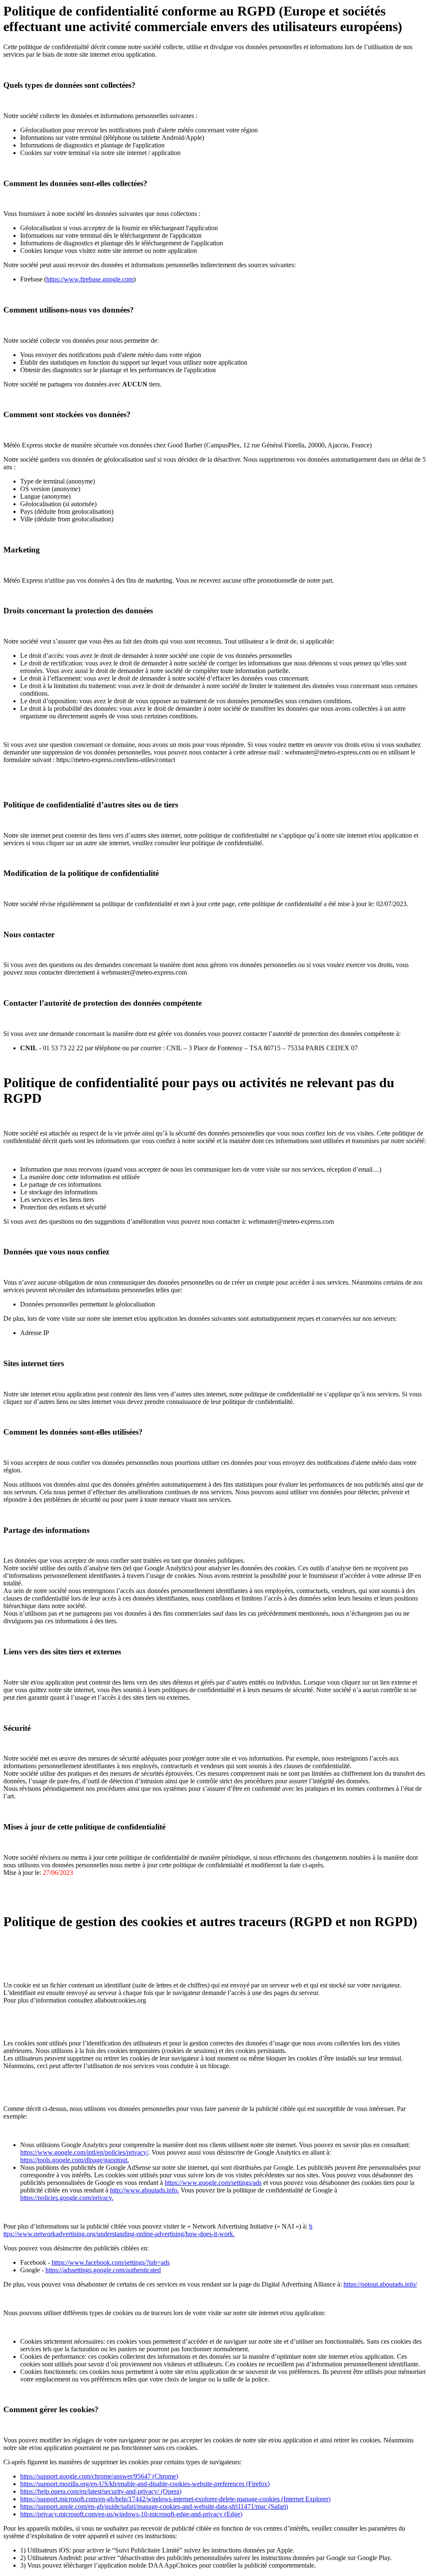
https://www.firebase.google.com (90, 279)
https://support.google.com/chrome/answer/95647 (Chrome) (99, 2476)
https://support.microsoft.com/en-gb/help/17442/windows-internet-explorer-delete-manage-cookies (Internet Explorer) (175, 2499)
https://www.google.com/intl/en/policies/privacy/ (84, 2152)
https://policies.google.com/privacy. (67, 2198)
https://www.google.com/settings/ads (213, 2183)
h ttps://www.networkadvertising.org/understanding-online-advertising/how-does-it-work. (158, 2230)
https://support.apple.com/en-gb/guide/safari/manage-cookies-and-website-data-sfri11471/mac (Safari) (154, 2506)
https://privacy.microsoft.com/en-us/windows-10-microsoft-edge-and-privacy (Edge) (131, 2514)
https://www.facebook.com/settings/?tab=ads (111, 2262)
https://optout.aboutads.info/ (380, 2284)
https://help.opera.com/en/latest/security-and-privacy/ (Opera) (101, 2491)
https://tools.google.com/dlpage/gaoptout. (75, 2160)
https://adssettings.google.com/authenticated (103, 2270)
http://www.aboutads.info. (144, 2190)
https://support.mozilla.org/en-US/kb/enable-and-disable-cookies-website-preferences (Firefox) (145, 2484)
